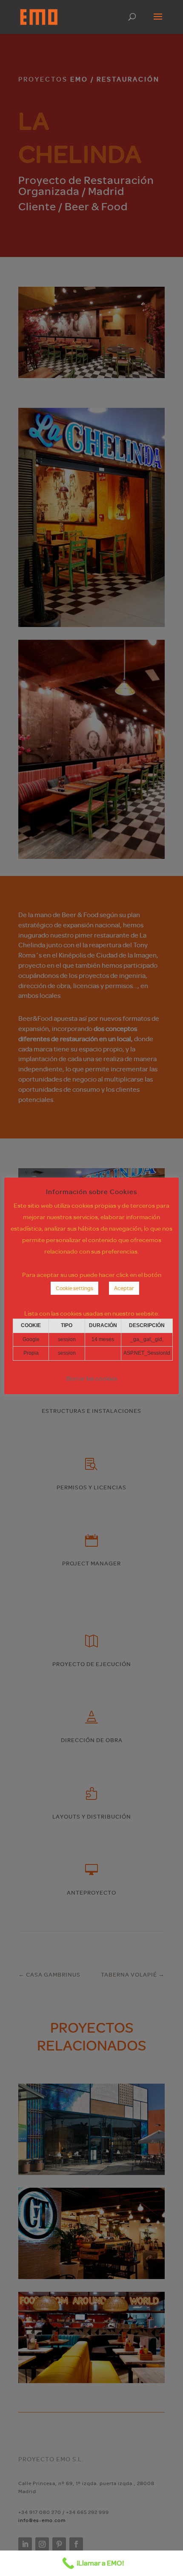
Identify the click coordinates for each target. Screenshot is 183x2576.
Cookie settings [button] (74, 1288)
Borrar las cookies (92, 1378)
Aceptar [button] (124, 1288)
